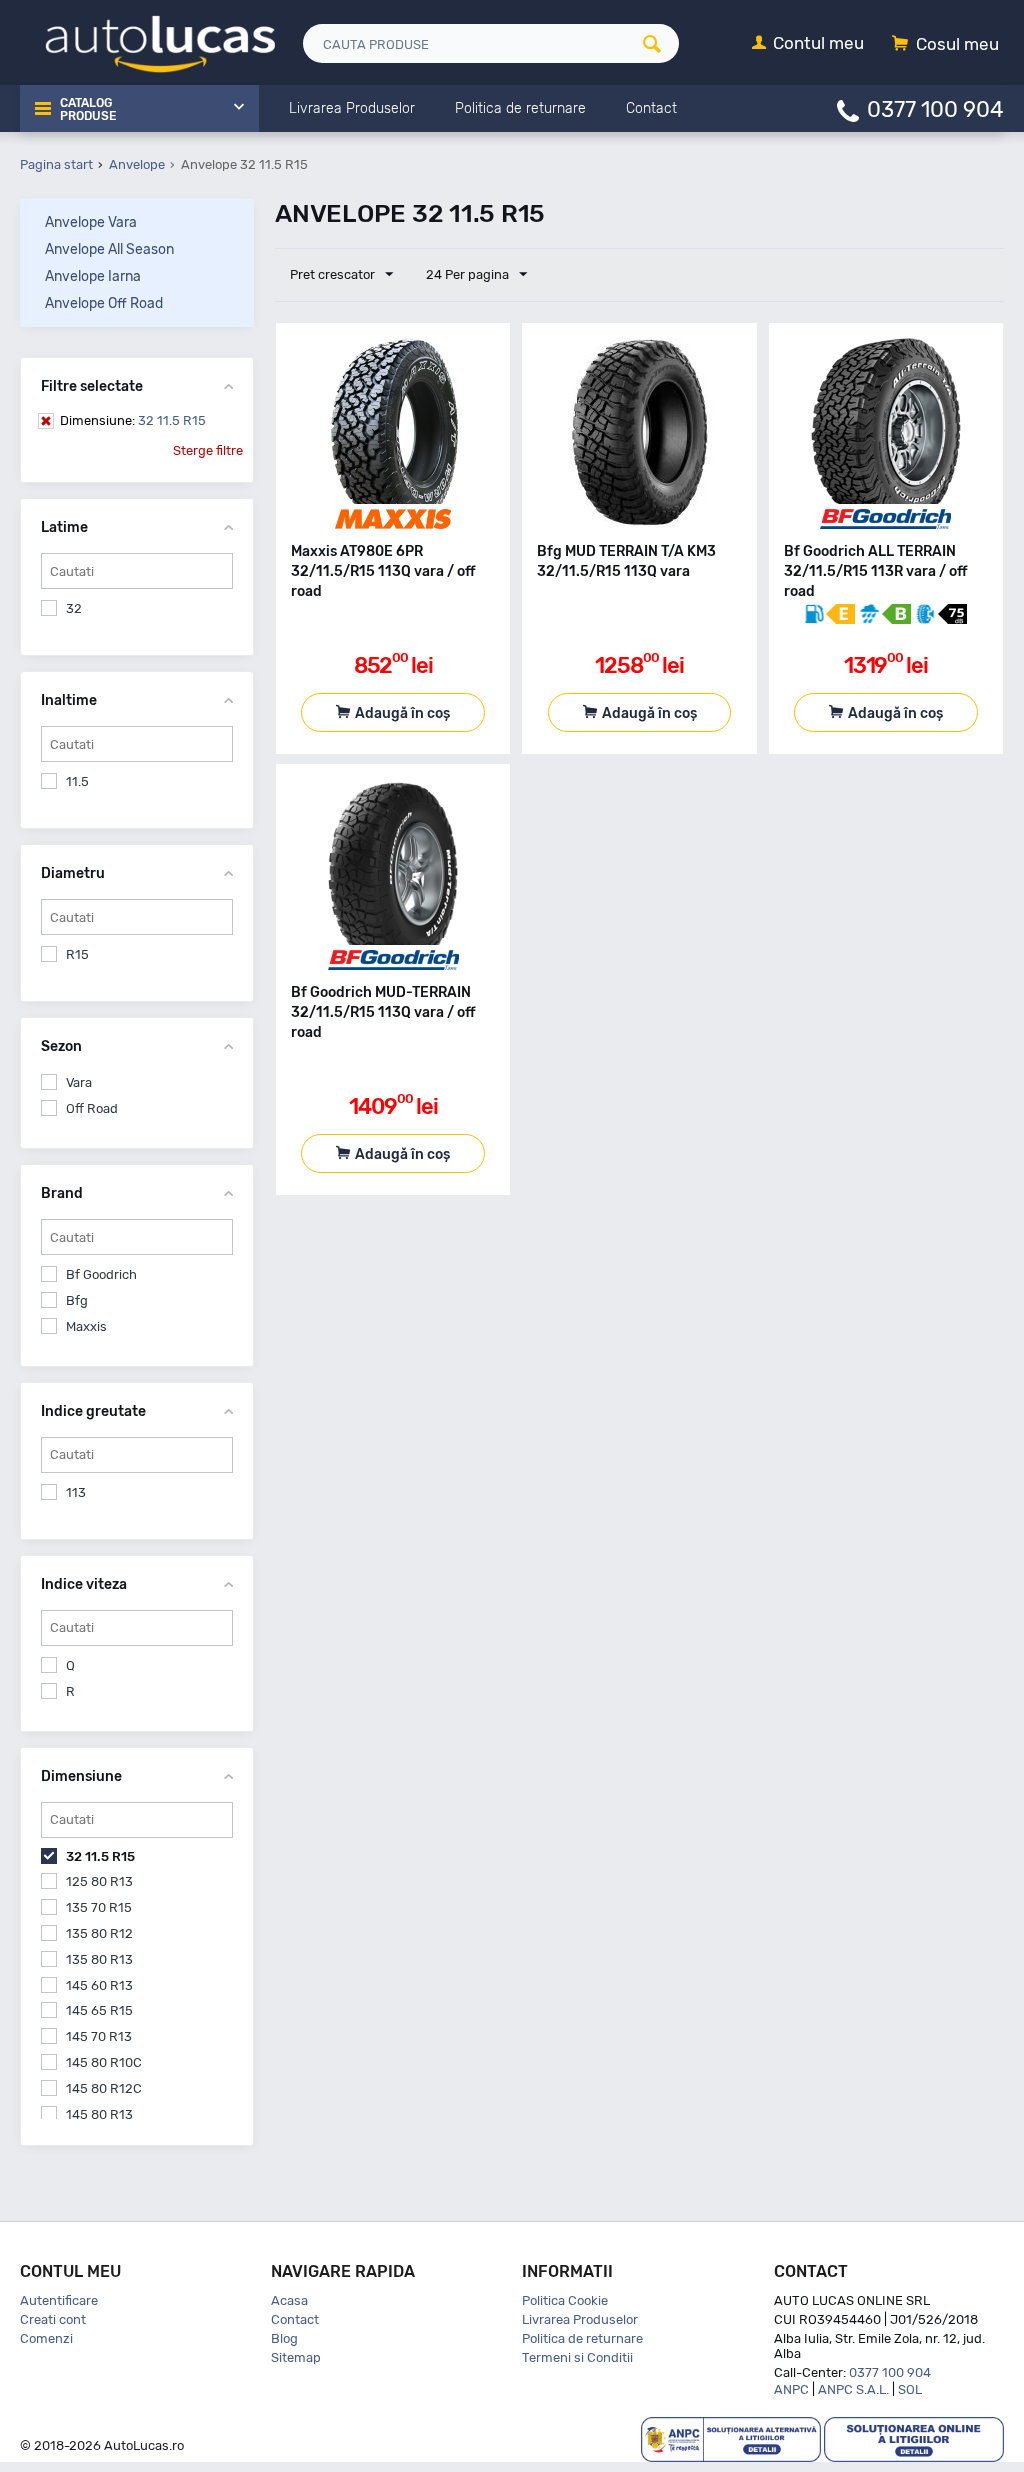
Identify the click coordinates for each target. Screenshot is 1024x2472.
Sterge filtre (208, 450)
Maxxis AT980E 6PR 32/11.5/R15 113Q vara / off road (383, 571)
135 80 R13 (99, 1959)
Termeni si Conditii (577, 2357)
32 (74, 608)
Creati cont (53, 2319)
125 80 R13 (99, 1881)
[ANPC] (731, 2438)
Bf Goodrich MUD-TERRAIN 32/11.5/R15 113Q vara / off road (383, 1012)
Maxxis (86, 1326)
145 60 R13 (99, 1985)
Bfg (77, 1300)
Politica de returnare (582, 2338)
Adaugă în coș (402, 713)
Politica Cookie (565, 2300)
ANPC (791, 2389)
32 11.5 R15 (133, 420)
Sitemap (296, 2357)
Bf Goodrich (101, 1274)
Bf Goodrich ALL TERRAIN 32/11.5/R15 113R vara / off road (876, 571)
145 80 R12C (104, 2088)
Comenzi (46, 2338)
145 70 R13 (99, 2036)
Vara (79, 1082)
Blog (284, 2338)
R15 (77, 954)
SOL (910, 2389)
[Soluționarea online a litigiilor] (914, 2438)
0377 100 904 (935, 108)
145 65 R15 (99, 2010)
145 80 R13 (99, 2114)
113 (76, 1492)
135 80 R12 (99, 1933)
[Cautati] (658, 43)
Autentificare (59, 2300)
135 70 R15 (99, 1907)
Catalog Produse (88, 110)
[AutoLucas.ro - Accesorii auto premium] (147, 41)
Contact (295, 2319)
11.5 (77, 781)
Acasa (289, 2300)
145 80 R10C (104, 2062)
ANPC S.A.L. (853, 2389)
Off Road (92, 1108)
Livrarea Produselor (580, 2319)
